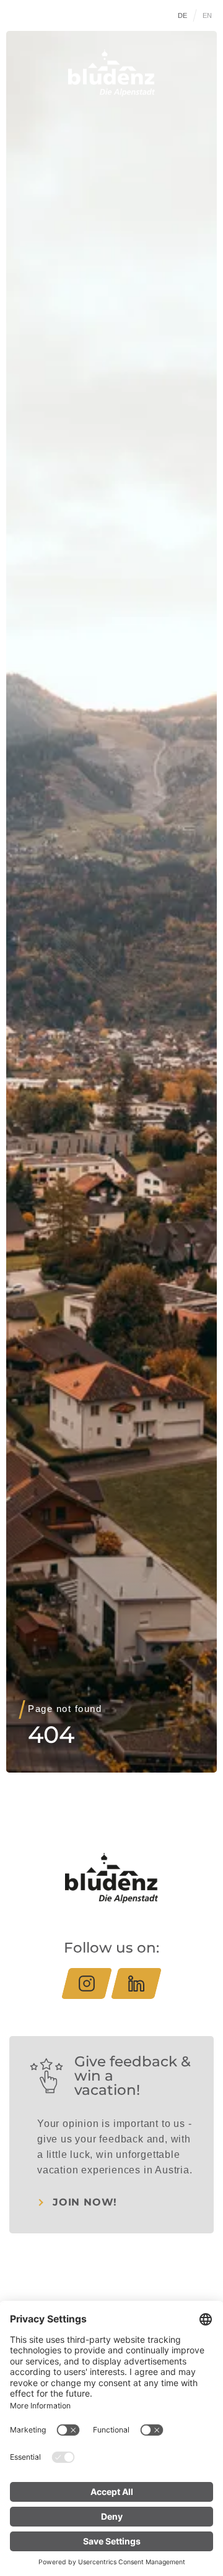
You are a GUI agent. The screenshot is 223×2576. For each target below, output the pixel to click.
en (208, 15)
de (183, 15)
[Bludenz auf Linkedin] (136, 1983)
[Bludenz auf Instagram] (87, 1983)
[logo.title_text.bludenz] (111, 73)
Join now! (85, 2202)
